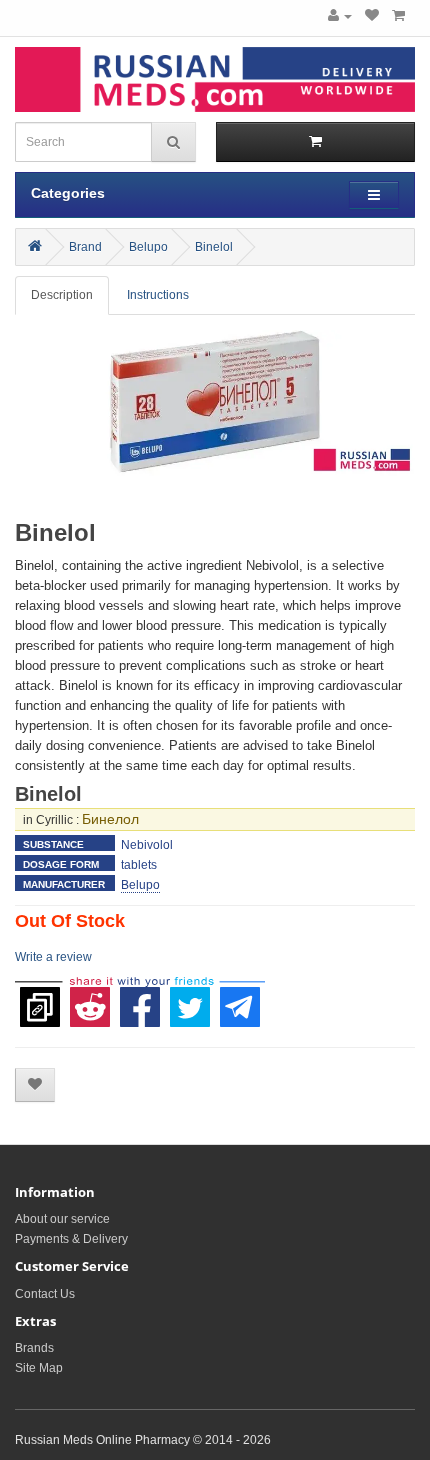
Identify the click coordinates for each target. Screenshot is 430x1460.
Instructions (158, 295)
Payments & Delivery (71, 1239)
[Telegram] (240, 997)
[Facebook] (140, 997)
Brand (85, 247)
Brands (34, 1348)
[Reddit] (90, 997)
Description (62, 295)
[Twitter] (190, 997)
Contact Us (45, 1294)
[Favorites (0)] (372, 16)
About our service (62, 1219)
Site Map (39, 1368)
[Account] (340, 16)
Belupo (148, 247)
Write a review (53, 957)
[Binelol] (215, 415)
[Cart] (398, 16)
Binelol (214, 247)
